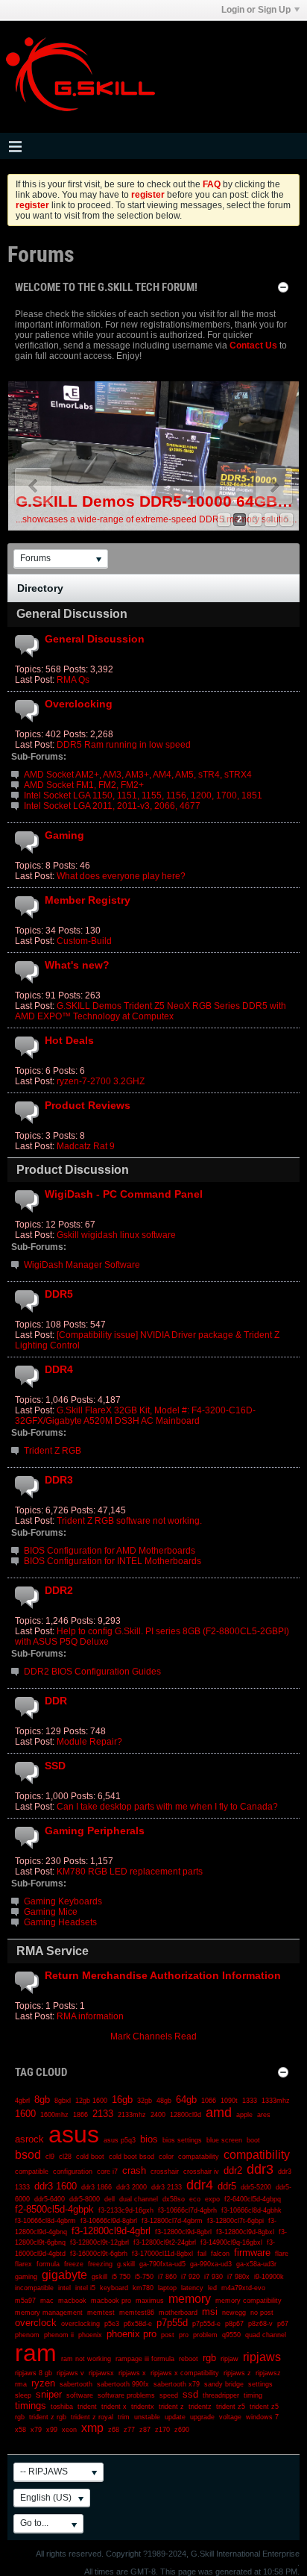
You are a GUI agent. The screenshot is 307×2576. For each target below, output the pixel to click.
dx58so (174, 2199)
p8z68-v (260, 2324)
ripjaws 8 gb (34, 2373)
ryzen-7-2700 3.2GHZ (101, 1081)
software (80, 2395)
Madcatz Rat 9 (86, 1146)
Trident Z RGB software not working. (129, 1521)
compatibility (257, 2155)
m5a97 (25, 2301)
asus (74, 2134)
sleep (23, 2395)
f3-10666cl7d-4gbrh (187, 2210)
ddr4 (200, 2185)
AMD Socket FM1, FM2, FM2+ (84, 785)
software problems (126, 2395)
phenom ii (59, 2335)
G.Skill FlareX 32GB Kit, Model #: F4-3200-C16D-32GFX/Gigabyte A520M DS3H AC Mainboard (135, 1416)
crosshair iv (201, 2172)
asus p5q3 (120, 2140)
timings (31, 2405)
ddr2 (233, 2170)
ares (264, 2115)
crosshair (165, 2172)
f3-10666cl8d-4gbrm (45, 2221)
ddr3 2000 (132, 2187)
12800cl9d (186, 2115)
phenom (27, 2335)
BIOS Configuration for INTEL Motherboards (113, 1561)
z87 (145, 2430)
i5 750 (121, 2277)
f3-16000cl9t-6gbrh (99, 2254)
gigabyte (64, 2275)
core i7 (107, 2172)
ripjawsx (101, 2373)
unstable (147, 2417)
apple (244, 2115)
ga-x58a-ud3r (256, 2264)
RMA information (90, 2016)
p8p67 (234, 2324)
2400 (158, 2115)
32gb (145, 2101)
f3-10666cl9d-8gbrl (109, 2221)
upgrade (202, 2417)
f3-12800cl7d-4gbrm (172, 2221)
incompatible (34, 2288)
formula (48, 2264)
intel (64, 2288)
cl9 (50, 2157)
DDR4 (59, 1369)
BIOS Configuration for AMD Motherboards (110, 1551)
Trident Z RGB (53, 1451)
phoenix (90, 2335)
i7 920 (190, 2277)
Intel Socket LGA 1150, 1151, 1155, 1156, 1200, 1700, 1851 (143, 795)
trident (87, 2407)
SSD (55, 1766)
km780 (143, 2288)
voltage (230, 2417)
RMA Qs (73, 680)
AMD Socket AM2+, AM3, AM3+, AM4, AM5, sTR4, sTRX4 (138, 775)
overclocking (80, 2324)
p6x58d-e (138, 2324)
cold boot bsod (132, 2157)
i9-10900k (269, 2277)
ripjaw (230, 2359)
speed (169, 2395)
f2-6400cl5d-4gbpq (253, 2199)
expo (212, 2199)
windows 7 (262, 2417)
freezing (100, 2264)
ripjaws (262, 2357)
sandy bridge (224, 2384)
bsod (28, 2155)
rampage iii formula (145, 2359)
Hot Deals (69, 1040)
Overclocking (79, 704)
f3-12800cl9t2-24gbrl (165, 2242)
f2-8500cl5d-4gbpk (54, 2209)
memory (190, 2299)
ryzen (43, 2383)
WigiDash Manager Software (82, 1265)
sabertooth (76, 2384)
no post (262, 2313)
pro (184, 2335)
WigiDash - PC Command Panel (124, 1194)
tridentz (200, 2407)
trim (124, 2417)
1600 (25, 2114)
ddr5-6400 (50, 2199)
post (168, 2335)
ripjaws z (237, 2373)
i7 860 (167, 2277)
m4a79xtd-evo (243, 2288)
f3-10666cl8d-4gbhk (251, 2210)
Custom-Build (84, 941)
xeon (69, 2430)
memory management (49, 2313)
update (175, 2417)
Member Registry (88, 900)
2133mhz (132, 2115)
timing (253, 2395)
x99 (52, 2430)
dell (110, 2199)
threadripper (221, 2395)
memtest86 (137, 2313)
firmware (252, 2253)
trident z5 (231, 2407)
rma (21, 2384)
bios (149, 2139)
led (212, 2288)
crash (134, 2170)
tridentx (143, 2407)
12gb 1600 (91, 2101)
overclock (36, 2323)
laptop (167, 2288)
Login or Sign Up (256, 10)
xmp (92, 2428)
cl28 (65, 2157)
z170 (162, 2430)
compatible (32, 2172)
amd (219, 2113)
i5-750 (144, 2277)
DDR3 (59, 1480)
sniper (49, 2394)
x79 (36, 2430)
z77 (129, 2430)
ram (36, 2353)
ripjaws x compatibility (185, 2373)
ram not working (86, 2359)
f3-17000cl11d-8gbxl (162, 2254)
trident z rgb (48, 2417)
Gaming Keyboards (63, 1901)
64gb (186, 2100)
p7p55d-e (206, 2324)
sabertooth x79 (177, 2384)
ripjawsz (268, 2373)
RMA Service (53, 1951)
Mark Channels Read (153, 2036)
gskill (99, 2277)
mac (47, 2301)
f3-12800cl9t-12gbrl (99, 2242)
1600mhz (54, 2115)
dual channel (139, 2199)
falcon (220, 2254)
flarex (23, 2264)
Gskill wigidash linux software (116, 1235)
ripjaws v (70, 2373)
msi (210, 2311)
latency (192, 2288)
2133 (103, 2114)
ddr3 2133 (167, 2187)
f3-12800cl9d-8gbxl (245, 2232)
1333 (250, 2101)
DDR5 (59, 1294)
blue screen (224, 2140)
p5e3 (112, 2324)
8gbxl (63, 2101)
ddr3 (260, 2169)
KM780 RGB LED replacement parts (130, 1872)
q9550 (231, 2335)
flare (282, 2254)
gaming (26, 2277)
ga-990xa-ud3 (211, 2264)
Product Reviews (88, 1105)
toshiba (62, 2407)
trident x (114, 2407)
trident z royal (92, 2417)
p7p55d (172, 2323)
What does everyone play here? (121, 876)
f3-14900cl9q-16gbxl (231, 2242)
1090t (229, 2101)
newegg (234, 2313)
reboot (189, 2359)
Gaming (64, 835)
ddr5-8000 (85, 2199)
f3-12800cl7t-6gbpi (235, 2221)
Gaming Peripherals (95, 1831)
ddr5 (227, 2186)
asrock (29, 2139)
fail (202, 2254)
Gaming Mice (51, 1912)
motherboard (178, 2313)
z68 (114, 2430)
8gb (42, 2100)
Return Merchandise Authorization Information (163, 1975)
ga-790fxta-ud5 (162, 2264)
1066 (209, 2101)
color (166, 2157)
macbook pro (111, 2301)
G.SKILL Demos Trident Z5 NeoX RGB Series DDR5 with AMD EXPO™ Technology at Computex (151, 1011)
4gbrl (22, 2101)
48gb (164, 2101)
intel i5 (85, 2288)
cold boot (90, 2157)
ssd (190, 2394)
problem (205, 2335)
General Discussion (72, 614)
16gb (122, 2100)
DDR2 (59, 1590)
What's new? (77, 965)
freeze (74, 2264)
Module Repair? (89, 1742)
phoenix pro (132, 2334)
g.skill (126, 2264)
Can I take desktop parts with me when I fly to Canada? (167, 1807)
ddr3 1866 (96, 2187)
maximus (150, 2301)
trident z (171, 2407)
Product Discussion (73, 1170)
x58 (20, 2430)
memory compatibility (249, 2301)
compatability (199, 2157)
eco (195, 2199)
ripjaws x (132, 2373)
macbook (72, 2301)
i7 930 (213, 2277)
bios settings (182, 2140)
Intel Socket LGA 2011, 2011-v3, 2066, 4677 (112, 806)
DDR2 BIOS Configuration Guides (92, 1672)
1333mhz (276, 2101)
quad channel (266, 2335)
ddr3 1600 (56, 2186)
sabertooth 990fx (123, 2384)
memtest (101, 2313)
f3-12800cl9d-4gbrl (111, 2231)
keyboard (114, 2288)
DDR (56, 1701)
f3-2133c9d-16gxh (126, 2210)
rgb (209, 2358)
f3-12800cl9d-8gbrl (183, 2232)
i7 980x (238, 2277)
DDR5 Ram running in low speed (124, 745)
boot (253, 2140)
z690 (182, 2430)
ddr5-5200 (256, 2187)
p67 (283, 2324)
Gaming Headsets (60, 1922)
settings (260, 2384)
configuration (73, 2172)
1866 (80, 2115)
